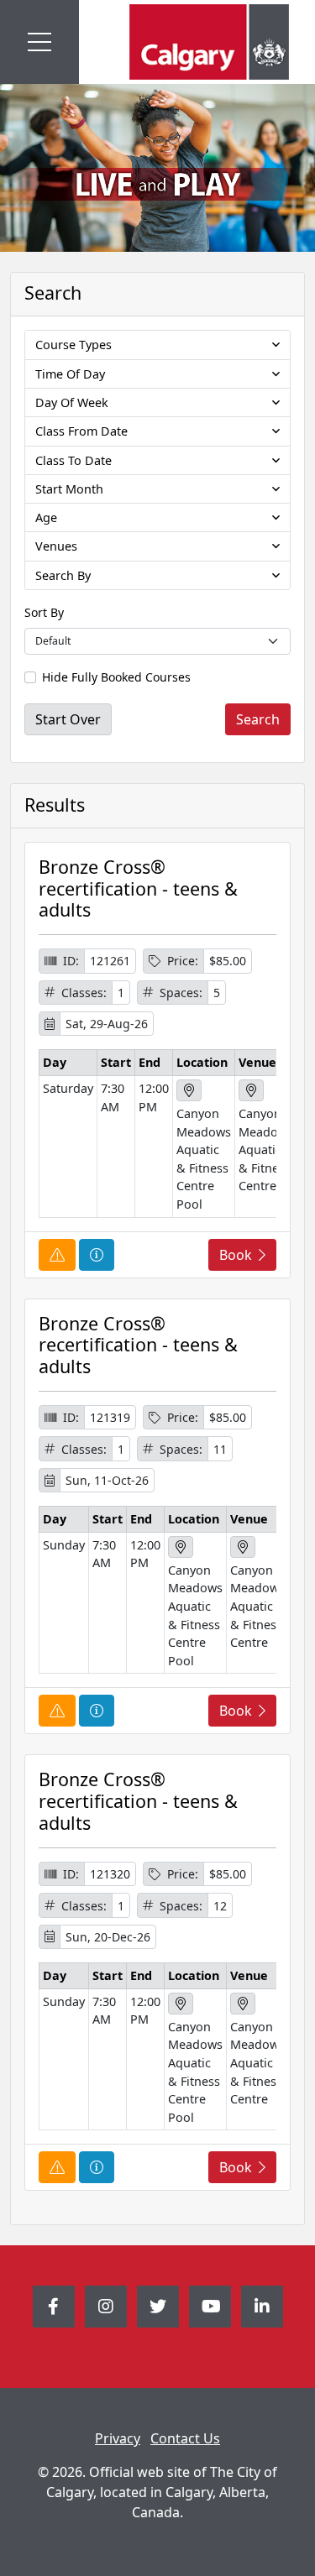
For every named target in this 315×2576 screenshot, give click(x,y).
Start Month (69, 489)
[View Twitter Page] (158, 2307)
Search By (63, 575)
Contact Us (185, 2438)
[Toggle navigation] (39, 42)
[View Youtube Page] (210, 2307)
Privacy (118, 2438)
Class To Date (73, 460)
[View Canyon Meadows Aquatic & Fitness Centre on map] (251, 1090)
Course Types (73, 345)
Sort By (44, 612)
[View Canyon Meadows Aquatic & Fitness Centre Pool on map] (189, 1090)
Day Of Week (72, 402)
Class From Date (81, 431)
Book (236, 1255)
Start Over (68, 719)
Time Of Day (70, 374)
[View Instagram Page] (106, 2307)
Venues (56, 546)
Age (46, 517)
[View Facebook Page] (54, 2307)
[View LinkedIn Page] (262, 2307)
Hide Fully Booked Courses (116, 677)
